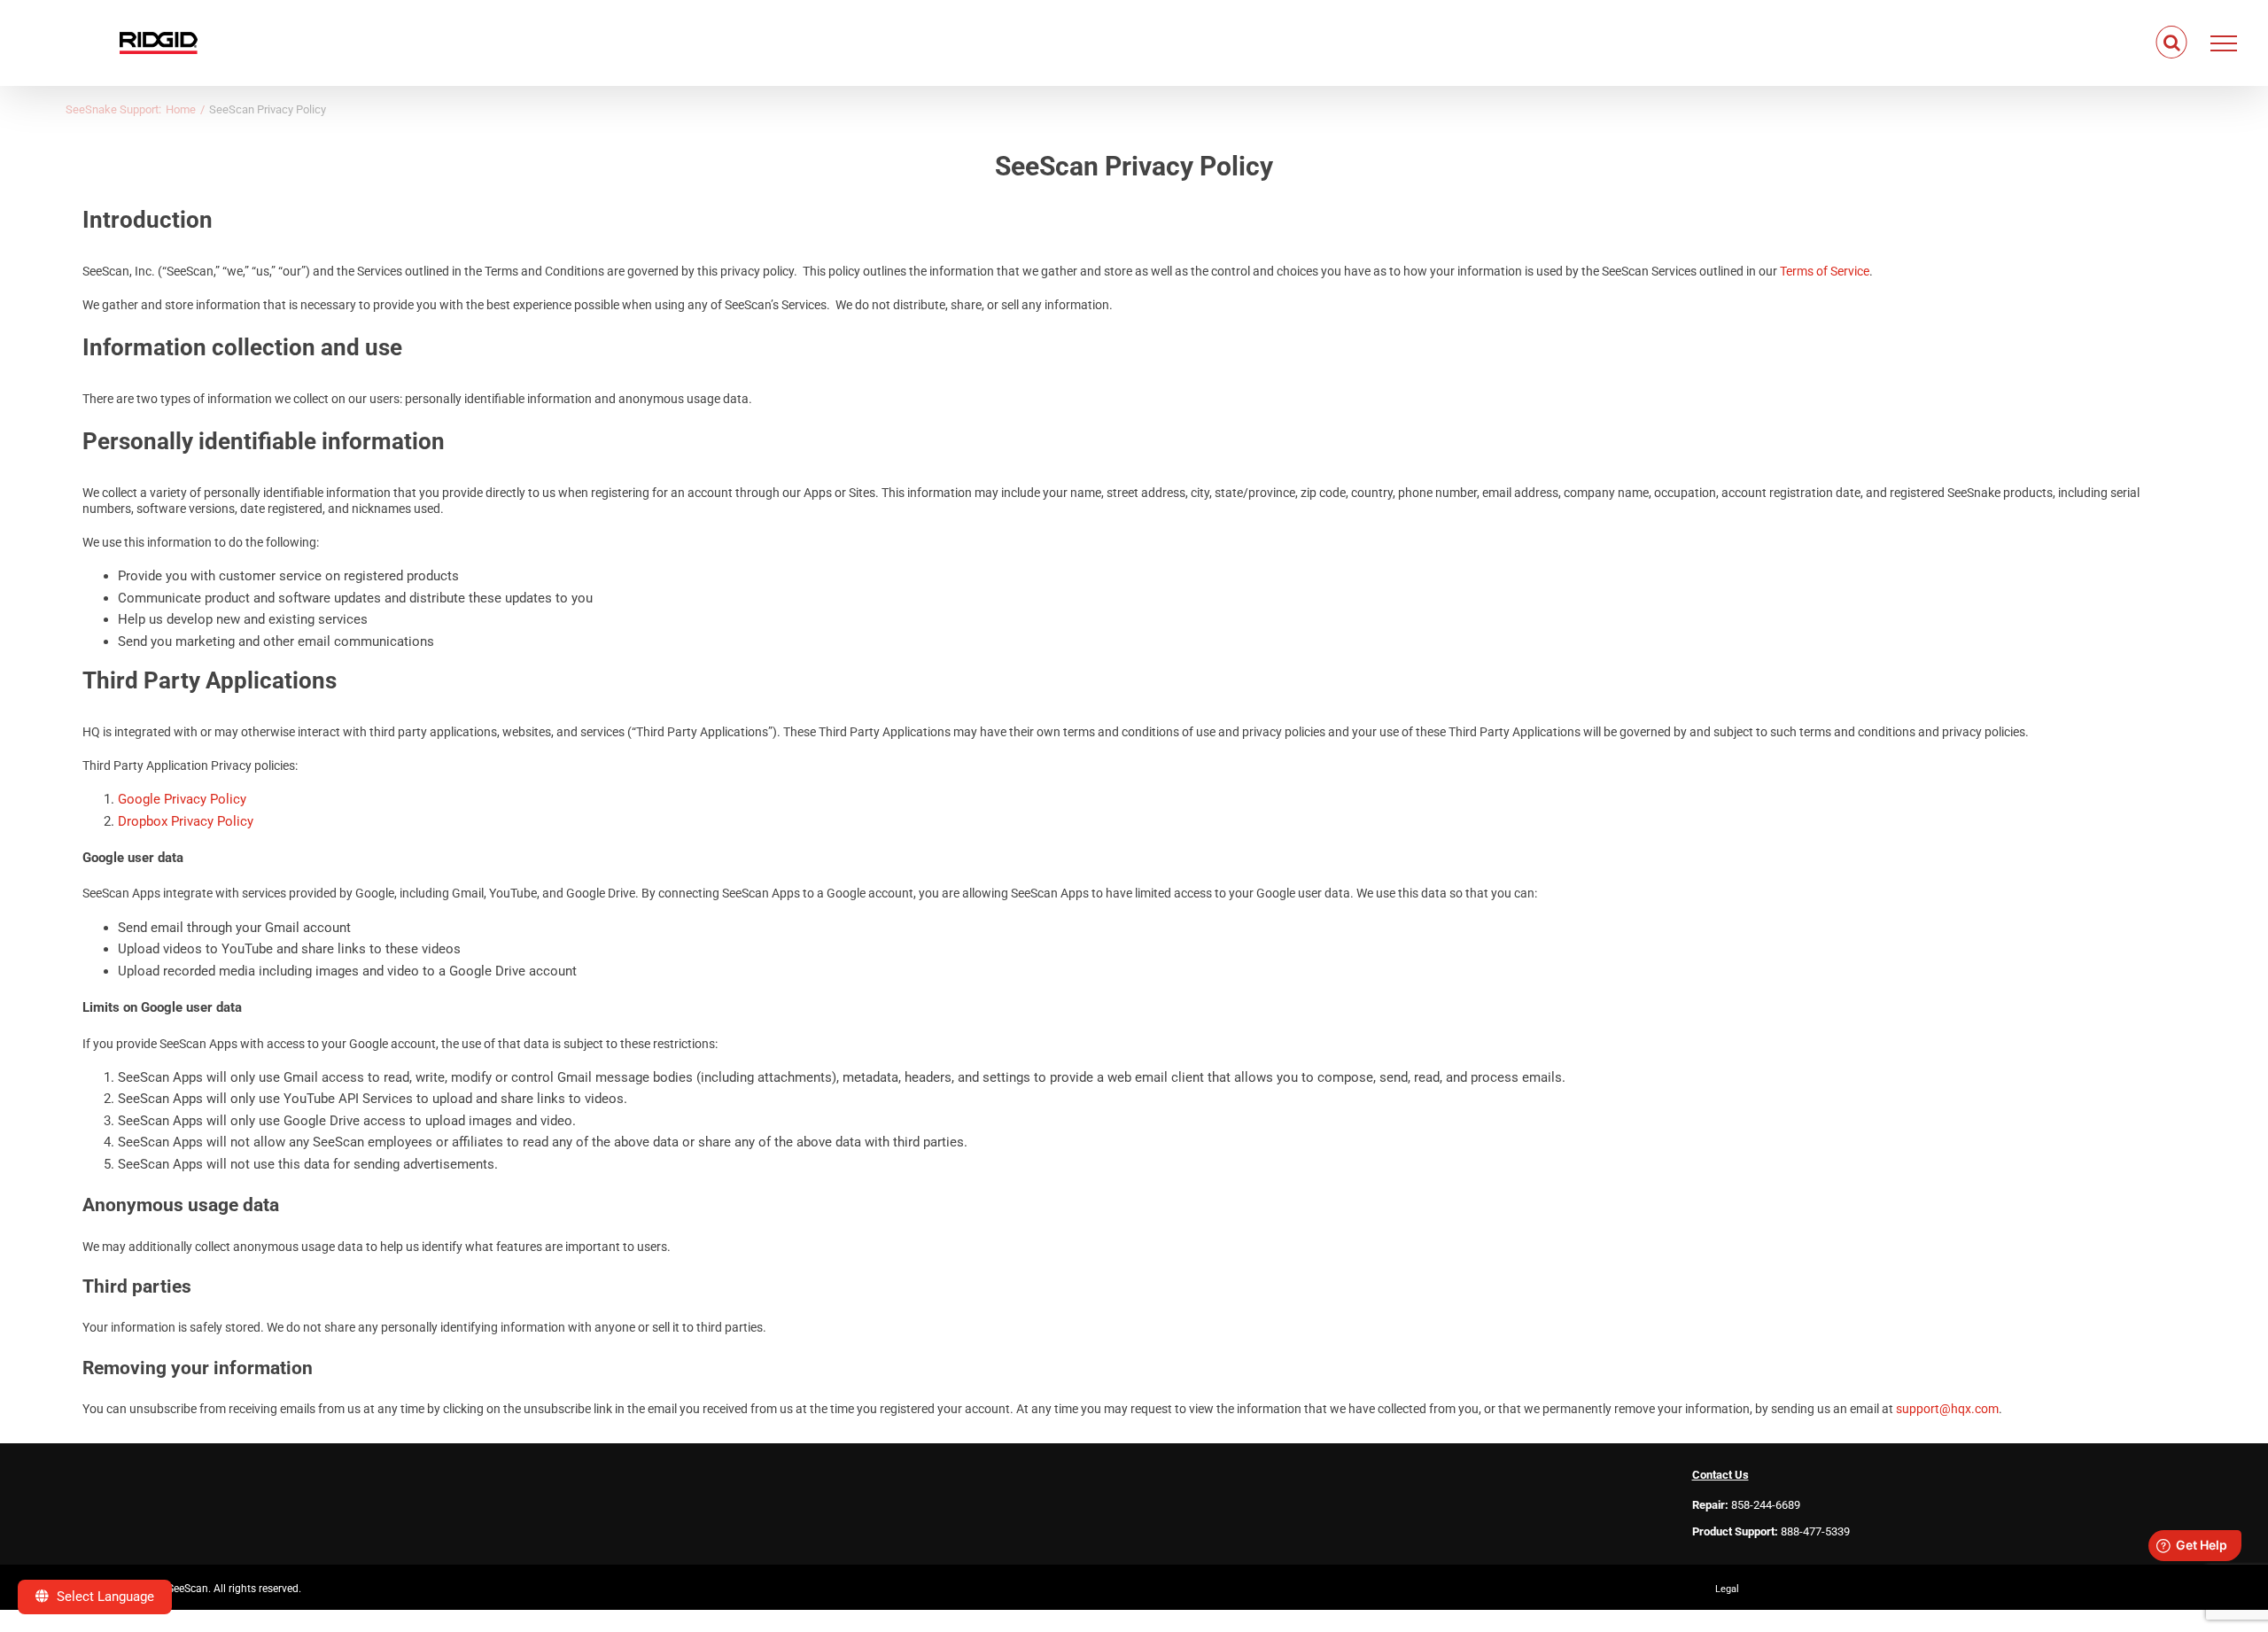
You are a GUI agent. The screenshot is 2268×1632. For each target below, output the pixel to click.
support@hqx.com (1947, 1409)
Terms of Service (1825, 271)
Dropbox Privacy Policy (186, 821)
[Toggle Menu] (2224, 43)
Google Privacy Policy (182, 799)
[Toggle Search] (2172, 43)
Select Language (104, 1597)
